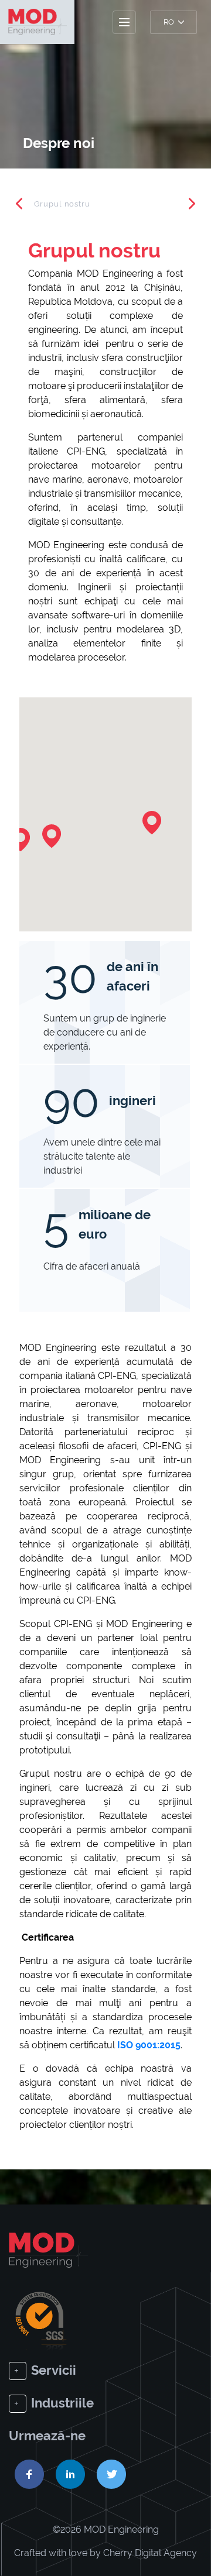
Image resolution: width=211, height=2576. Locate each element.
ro (170, 22)
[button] (152, 823)
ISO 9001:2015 (149, 2045)
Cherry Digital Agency (150, 2553)
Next (192, 204)
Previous (19, 204)
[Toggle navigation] (124, 22)
